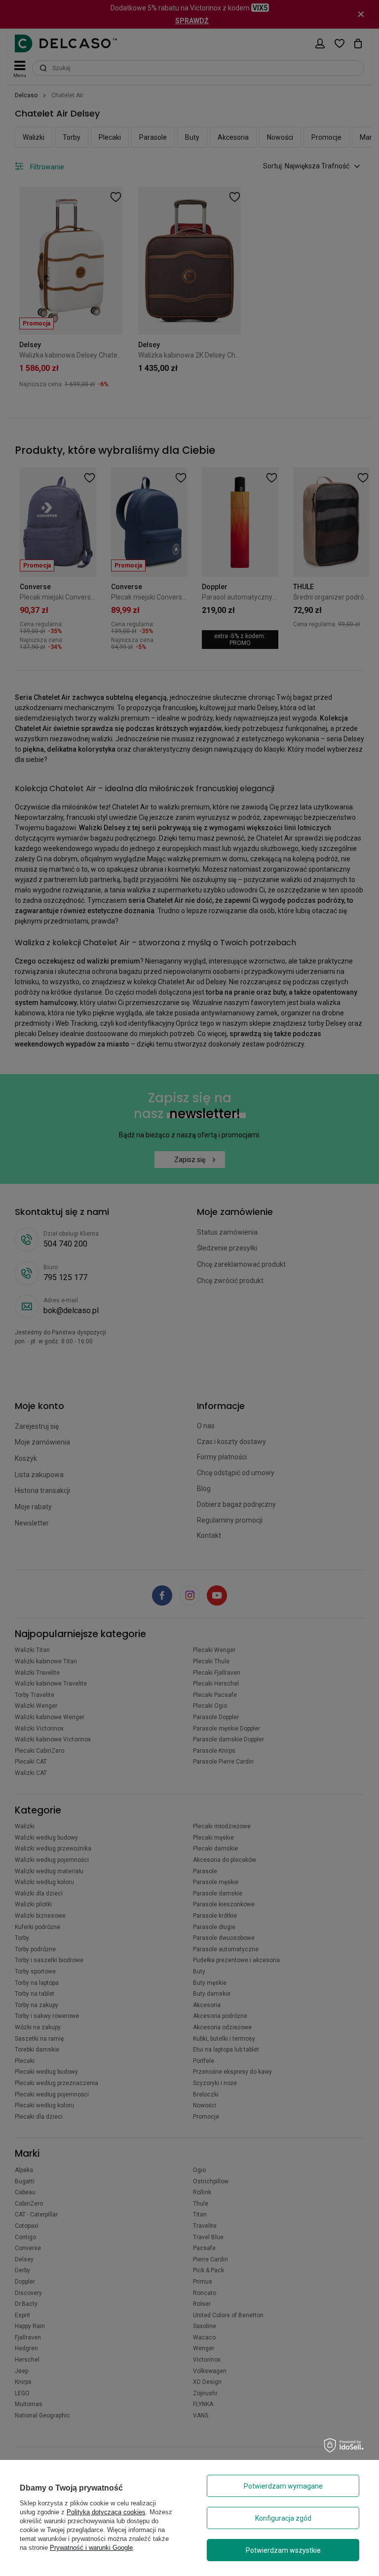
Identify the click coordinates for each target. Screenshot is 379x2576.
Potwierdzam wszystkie (283, 2550)
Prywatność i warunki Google (91, 2548)
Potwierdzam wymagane (283, 2486)
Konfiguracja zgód (283, 2518)
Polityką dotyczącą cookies (106, 2512)
